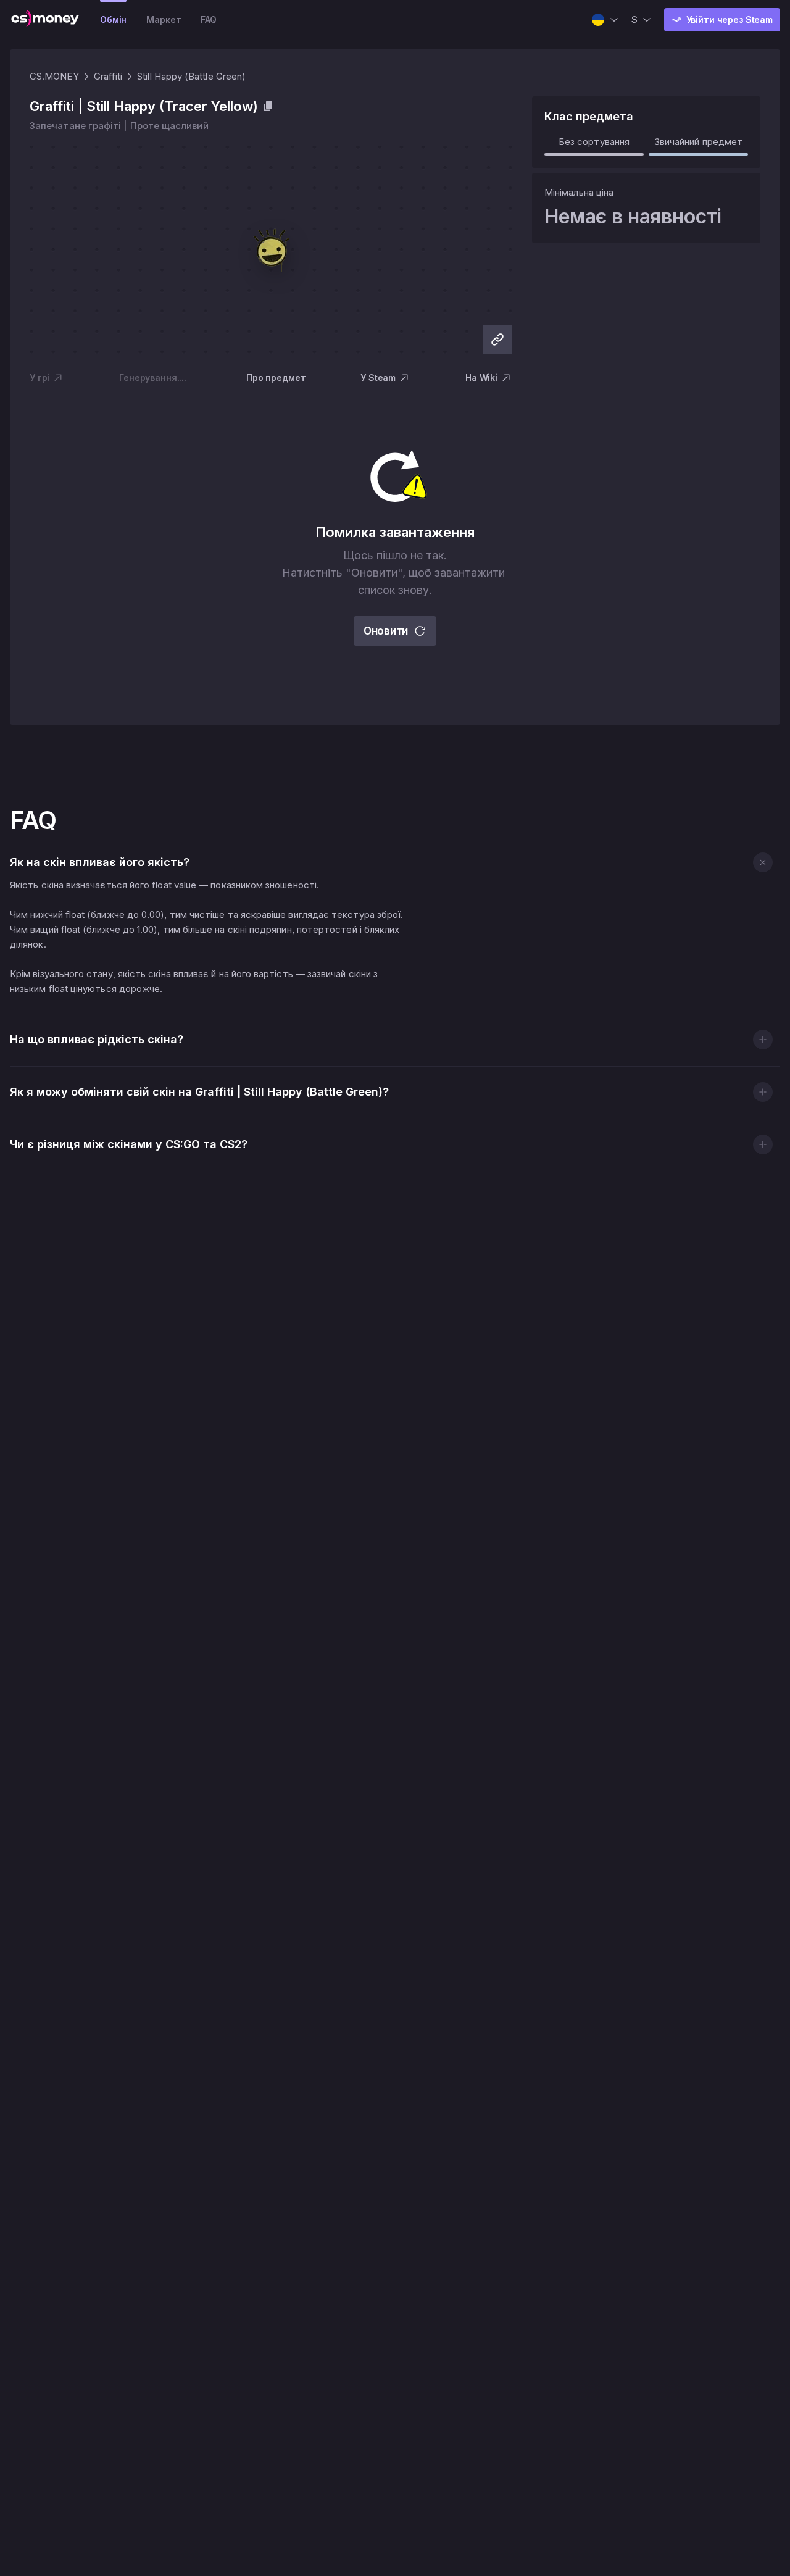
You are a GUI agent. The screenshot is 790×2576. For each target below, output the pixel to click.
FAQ (209, 19)
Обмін (113, 19)
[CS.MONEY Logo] (45, 20)
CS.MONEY (54, 76)
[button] (763, 862)
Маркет (164, 19)
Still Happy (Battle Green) (191, 76)
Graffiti (108, 76)
